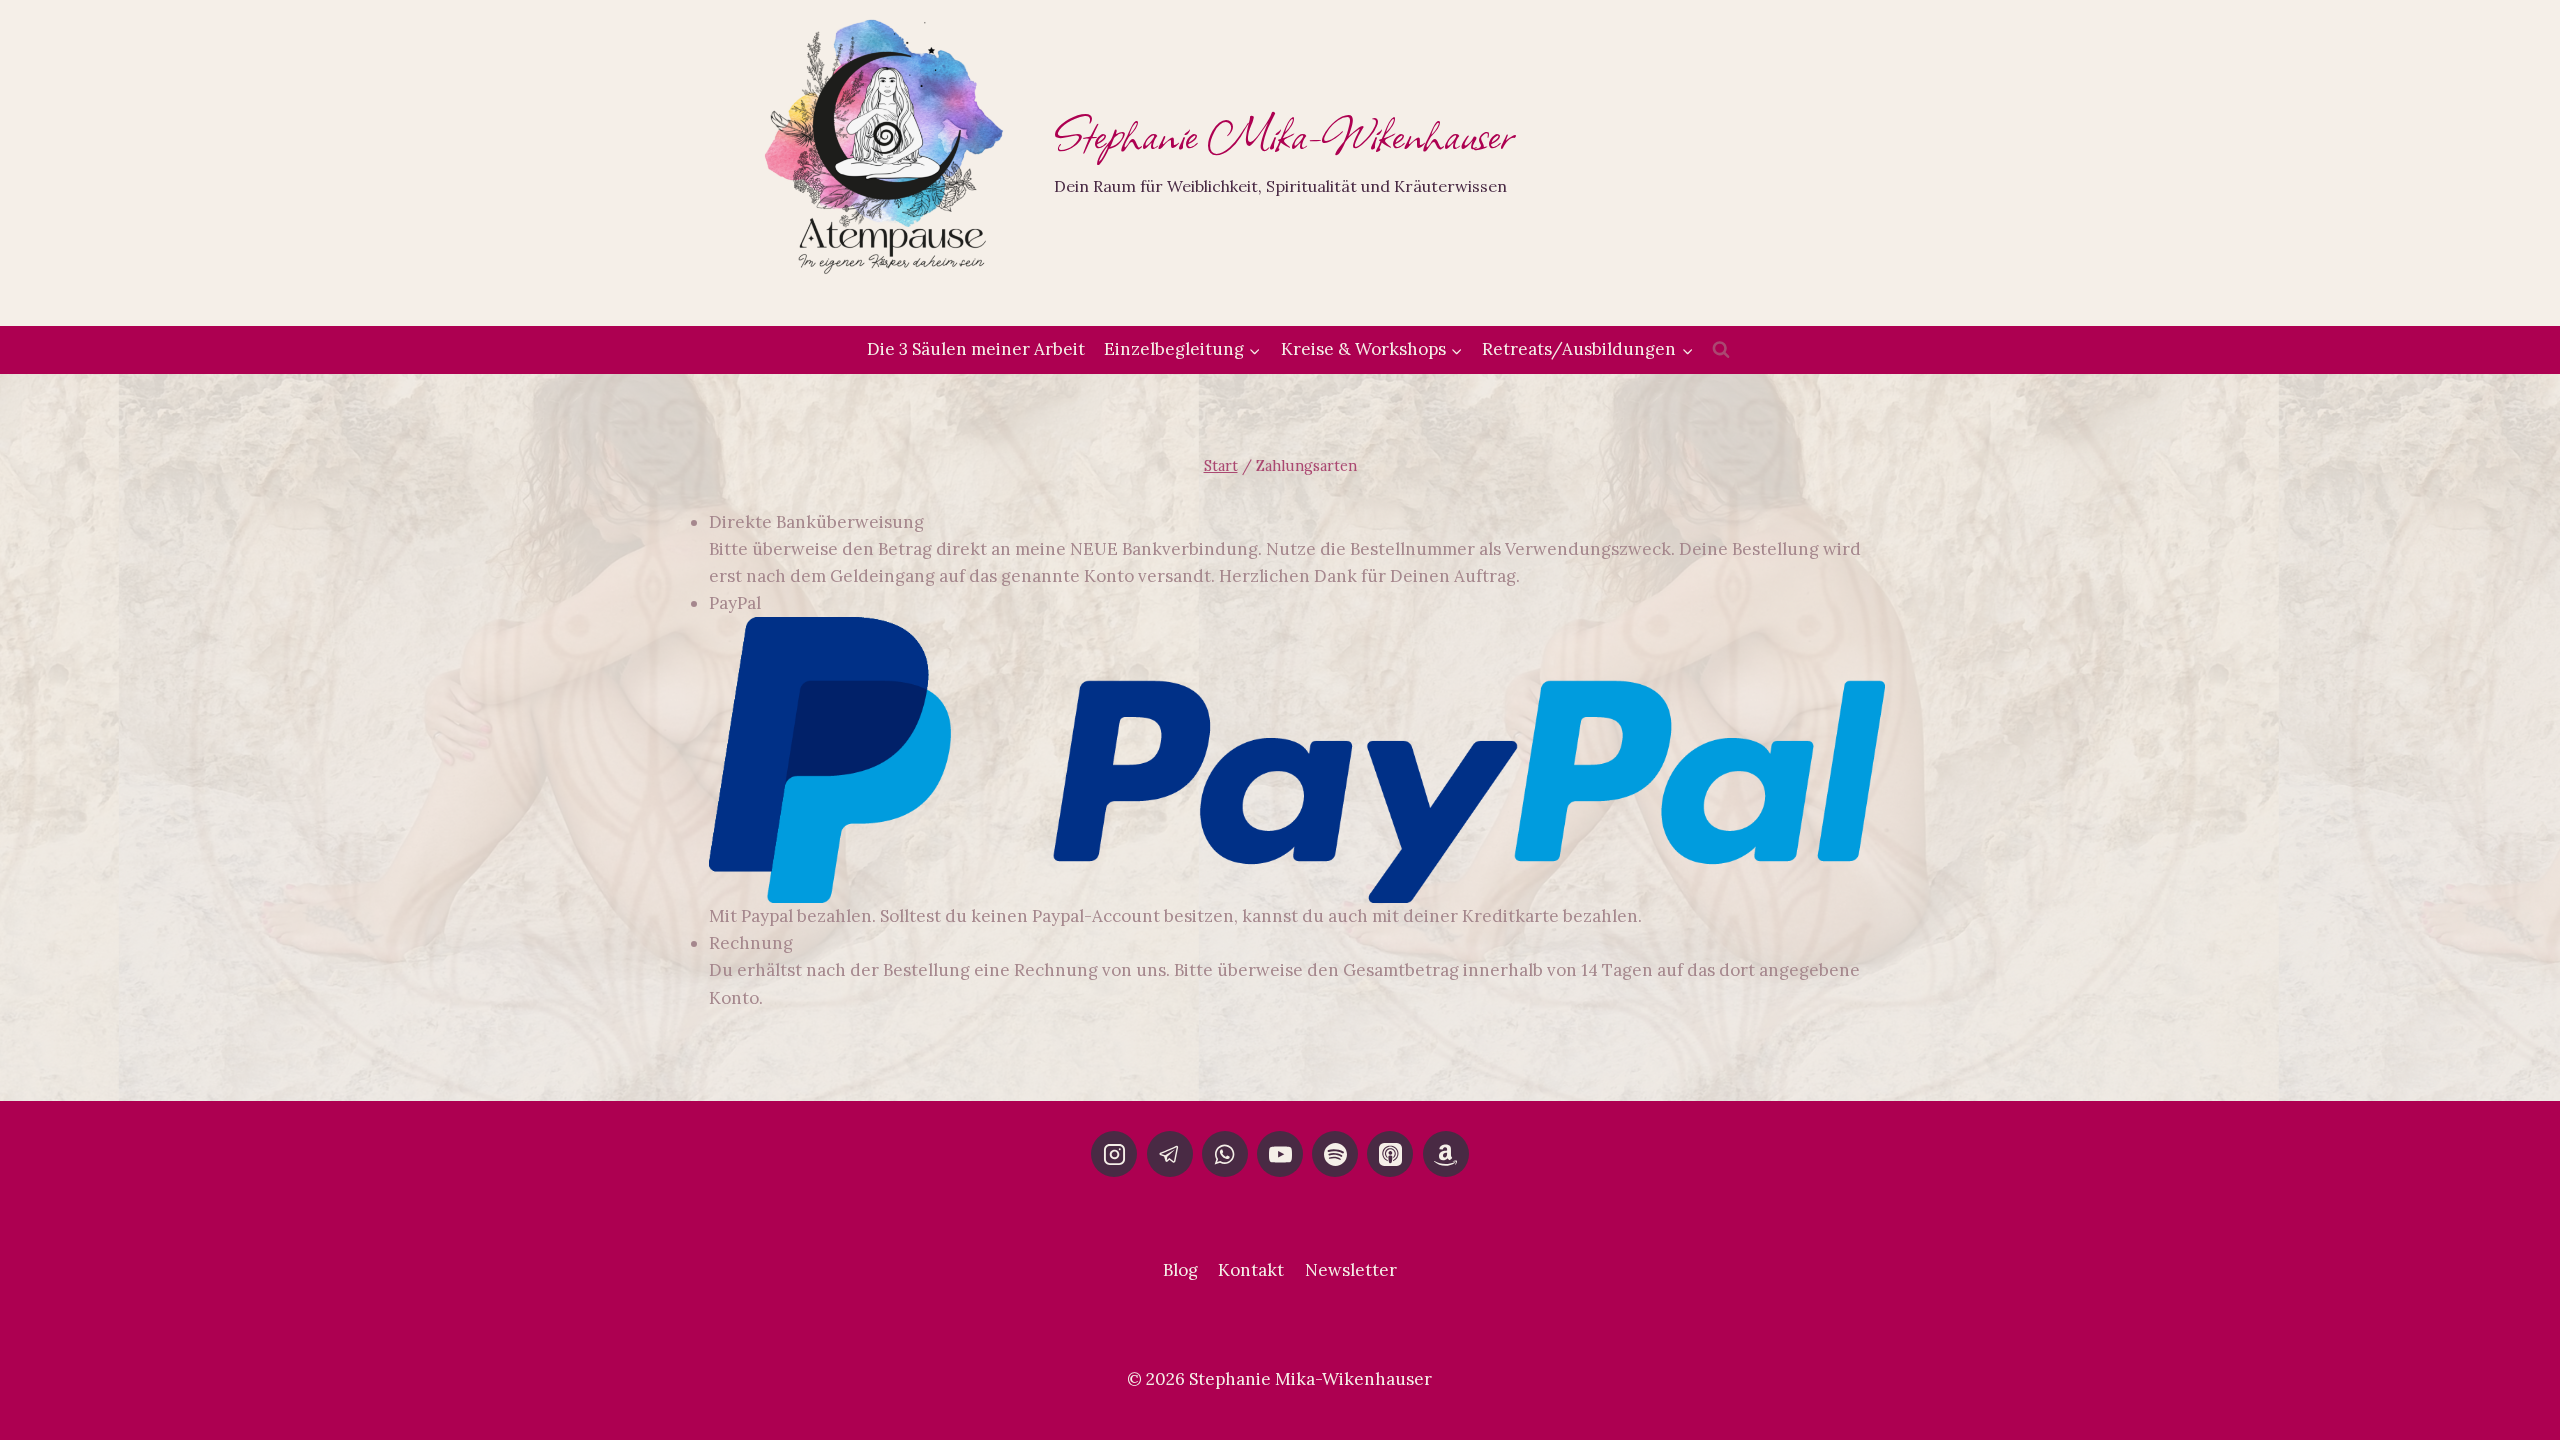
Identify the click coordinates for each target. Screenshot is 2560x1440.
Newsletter (1351, 1270)
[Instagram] (1114, 1154)
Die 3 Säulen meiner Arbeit (976, 349)
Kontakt (1251, 1270)
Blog (1180, 1270)
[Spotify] (1335, 1154)
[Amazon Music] (1446, 1154)
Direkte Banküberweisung (816, 522)
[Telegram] (1170, 1154)
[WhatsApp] (1225, 1154)
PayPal (735, 603)
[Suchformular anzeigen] (1721, 350)
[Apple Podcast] (1390, 1154)
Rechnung (751, 943)
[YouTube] (1280, 1154)
